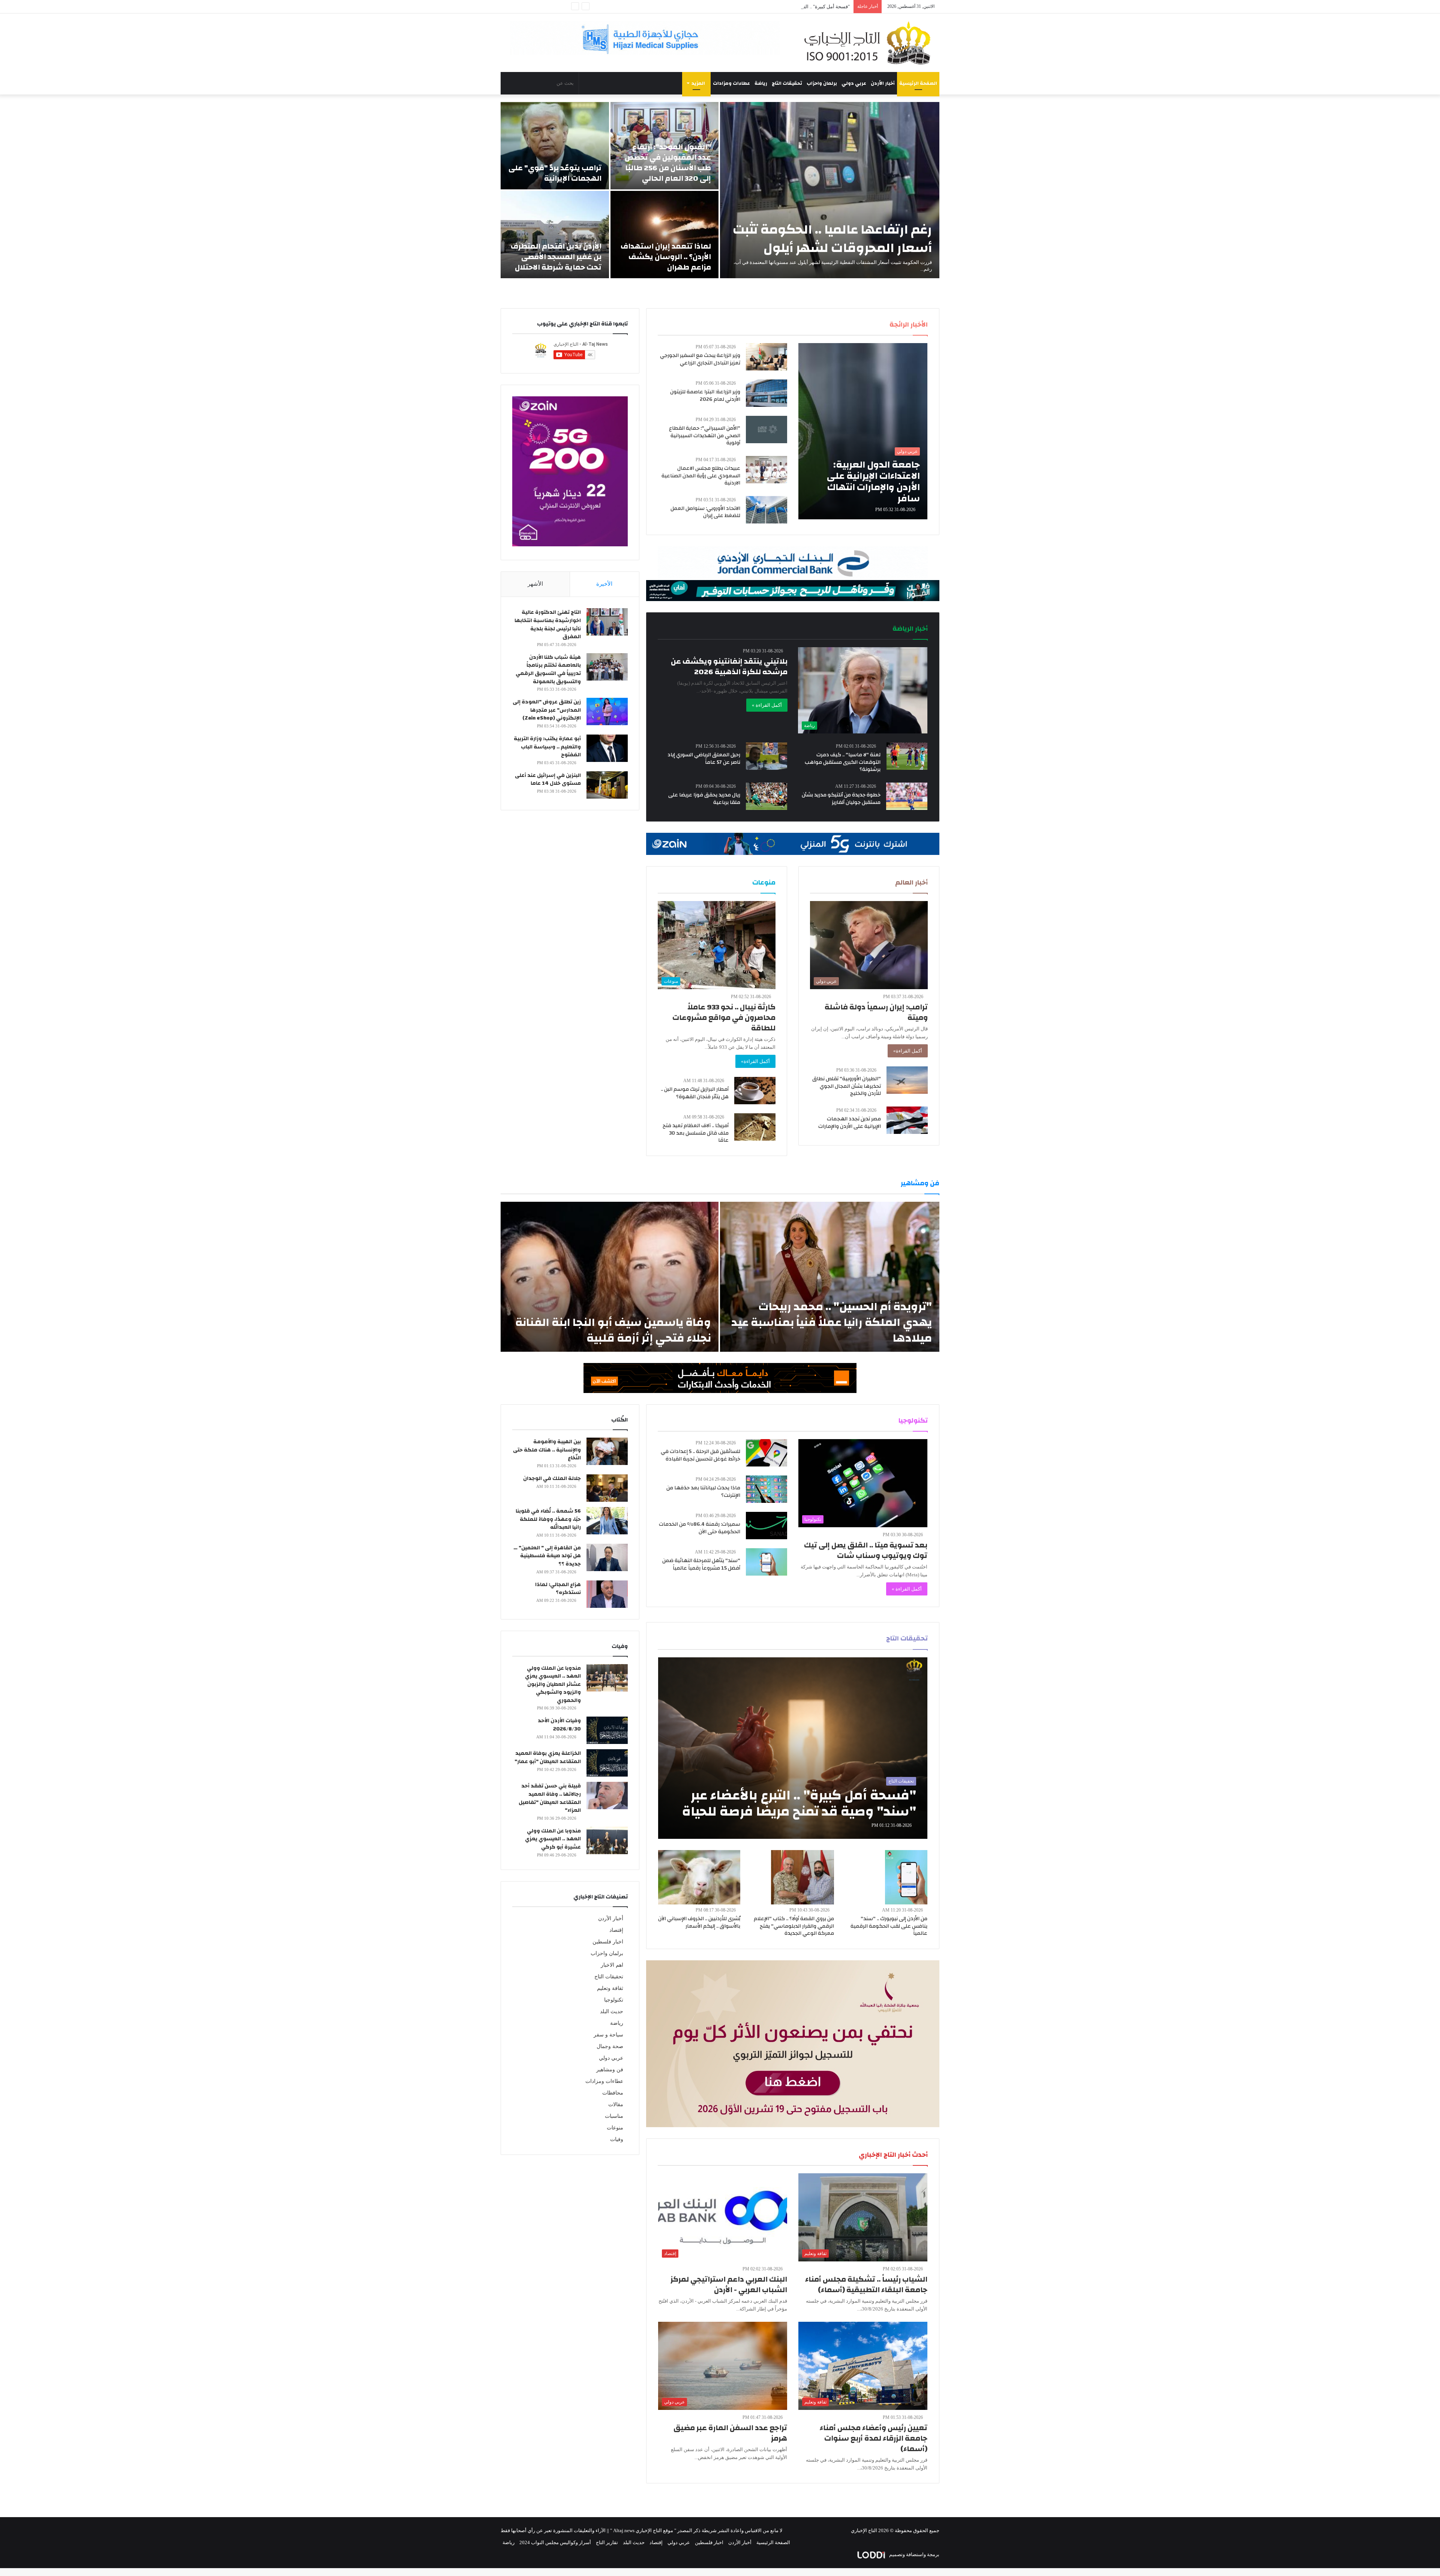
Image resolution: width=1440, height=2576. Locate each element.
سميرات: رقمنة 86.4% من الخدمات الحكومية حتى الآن (700, 1528)
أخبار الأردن (883, 83)
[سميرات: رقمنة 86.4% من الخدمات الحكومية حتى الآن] (766, 1526)
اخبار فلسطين (608, 1942)
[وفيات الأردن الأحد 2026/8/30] (607, 1730)
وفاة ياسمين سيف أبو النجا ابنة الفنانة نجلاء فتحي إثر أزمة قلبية (613, 1330)
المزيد (698, 83)
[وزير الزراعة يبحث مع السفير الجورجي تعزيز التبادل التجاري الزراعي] (766, 357)
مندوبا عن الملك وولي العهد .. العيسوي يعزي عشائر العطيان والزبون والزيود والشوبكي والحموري (553, 1684)
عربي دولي (854, 83)
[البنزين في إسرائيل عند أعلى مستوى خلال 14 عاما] (607, 785)
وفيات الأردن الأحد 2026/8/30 (559, 1725)
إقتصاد (616, 1930)
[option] (720, 190)
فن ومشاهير (610, 2070)
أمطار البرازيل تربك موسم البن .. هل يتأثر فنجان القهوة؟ (695, 1093)
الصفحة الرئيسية (918, 83)
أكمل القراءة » (767, 705)
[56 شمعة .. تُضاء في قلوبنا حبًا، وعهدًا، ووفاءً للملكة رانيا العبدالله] (607, 1521)
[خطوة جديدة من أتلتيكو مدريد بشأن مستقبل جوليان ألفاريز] (907, 796)
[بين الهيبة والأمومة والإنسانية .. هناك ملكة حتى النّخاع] (607, 1451)
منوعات (615, 2128)
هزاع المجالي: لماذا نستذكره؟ (558, 1589)
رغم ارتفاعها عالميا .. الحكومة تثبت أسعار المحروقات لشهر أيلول (832, 239)
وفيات (617, 2139)
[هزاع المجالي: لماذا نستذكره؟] (607, 1594)
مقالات (616, 2104)
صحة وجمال (610, 2046)
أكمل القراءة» (908, 1051)
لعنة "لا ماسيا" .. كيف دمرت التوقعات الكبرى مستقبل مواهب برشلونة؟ (843, 762)
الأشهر (535, 584)
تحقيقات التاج (787, 83)
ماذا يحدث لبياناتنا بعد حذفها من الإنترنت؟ (703, 1492)
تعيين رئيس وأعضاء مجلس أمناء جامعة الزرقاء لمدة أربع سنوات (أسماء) (874, 2438)
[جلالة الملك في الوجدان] (607, 1488)
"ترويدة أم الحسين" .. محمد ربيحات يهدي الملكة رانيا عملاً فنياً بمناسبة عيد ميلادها (832, 1322)
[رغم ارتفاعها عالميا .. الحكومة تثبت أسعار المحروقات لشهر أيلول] (830, 190)
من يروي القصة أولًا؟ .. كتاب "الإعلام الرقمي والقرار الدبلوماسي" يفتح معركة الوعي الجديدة (794, 1926)
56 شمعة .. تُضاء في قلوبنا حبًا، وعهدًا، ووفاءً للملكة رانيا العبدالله (548, 1519)
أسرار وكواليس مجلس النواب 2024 (555, 2542)
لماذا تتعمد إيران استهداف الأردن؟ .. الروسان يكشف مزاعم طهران (666, 257)
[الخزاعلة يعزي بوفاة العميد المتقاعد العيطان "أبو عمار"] (607, 1763)
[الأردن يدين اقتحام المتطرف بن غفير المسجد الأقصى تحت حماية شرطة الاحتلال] (555, 235)
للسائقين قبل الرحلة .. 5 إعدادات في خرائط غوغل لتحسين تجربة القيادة (700, 1455)
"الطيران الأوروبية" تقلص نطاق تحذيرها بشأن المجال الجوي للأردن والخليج (847, 1086)
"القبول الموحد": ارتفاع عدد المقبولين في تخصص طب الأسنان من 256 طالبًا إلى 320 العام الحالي (668, 163)
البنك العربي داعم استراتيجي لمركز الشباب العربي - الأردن (729, 2284)
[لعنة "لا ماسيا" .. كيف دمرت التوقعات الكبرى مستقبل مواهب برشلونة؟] (907, 756)
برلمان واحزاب (822, 83)
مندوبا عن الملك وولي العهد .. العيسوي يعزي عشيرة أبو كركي (553, 1839)
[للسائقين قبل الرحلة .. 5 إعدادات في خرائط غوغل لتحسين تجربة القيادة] (766, 1453)
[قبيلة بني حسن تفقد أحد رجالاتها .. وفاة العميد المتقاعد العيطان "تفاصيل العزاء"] (607, 1796)
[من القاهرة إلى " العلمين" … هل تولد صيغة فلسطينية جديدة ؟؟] (607, 1557)
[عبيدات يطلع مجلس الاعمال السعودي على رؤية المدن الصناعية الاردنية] (766, 470)
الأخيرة (604, 584)
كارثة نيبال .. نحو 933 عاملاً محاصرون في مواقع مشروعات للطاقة (724, 1017)
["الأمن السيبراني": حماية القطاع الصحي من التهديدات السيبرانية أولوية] (766, 430)
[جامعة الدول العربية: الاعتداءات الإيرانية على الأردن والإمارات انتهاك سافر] (863, 431)
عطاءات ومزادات (731, 83)
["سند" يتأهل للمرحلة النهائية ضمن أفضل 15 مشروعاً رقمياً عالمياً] (766, 1562)
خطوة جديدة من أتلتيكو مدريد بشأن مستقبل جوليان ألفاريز (841, 799)
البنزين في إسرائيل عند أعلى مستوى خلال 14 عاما (548, 780)
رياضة (761, 83)
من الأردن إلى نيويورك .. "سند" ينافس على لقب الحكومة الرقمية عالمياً (889, 1926)
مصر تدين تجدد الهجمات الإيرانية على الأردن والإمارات (850, 1123)
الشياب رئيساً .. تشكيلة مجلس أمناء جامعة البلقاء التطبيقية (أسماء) (866, 2284)
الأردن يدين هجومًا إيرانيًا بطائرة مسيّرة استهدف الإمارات (792, 7)
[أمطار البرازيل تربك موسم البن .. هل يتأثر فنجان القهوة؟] (755, 1091)
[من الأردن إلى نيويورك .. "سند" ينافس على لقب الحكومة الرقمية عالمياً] (906, 1877)
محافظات (613, 2093)
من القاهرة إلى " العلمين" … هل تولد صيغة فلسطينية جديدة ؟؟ (547, 1556)
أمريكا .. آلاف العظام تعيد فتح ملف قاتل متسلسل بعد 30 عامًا (696, 1133)
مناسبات (614, 2116)
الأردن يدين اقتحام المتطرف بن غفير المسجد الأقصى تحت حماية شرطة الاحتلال (556, 257)
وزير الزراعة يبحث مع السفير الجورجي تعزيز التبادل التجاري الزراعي (700, 359)
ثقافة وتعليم (610, 1988)
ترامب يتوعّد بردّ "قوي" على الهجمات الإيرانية (555, 173)
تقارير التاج (607, 2542)
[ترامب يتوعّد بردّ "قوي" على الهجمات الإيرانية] (555, 146)
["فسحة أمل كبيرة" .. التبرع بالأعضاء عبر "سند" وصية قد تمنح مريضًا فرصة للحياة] (793, 1748)
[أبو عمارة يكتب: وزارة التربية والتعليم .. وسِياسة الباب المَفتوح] (607, 748)
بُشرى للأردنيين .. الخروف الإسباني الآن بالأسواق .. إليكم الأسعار (699, 1922)
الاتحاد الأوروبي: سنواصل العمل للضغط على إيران (705, 512)
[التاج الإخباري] (870, 43)
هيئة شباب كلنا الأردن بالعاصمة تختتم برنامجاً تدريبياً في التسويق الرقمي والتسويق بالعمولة (548, 669)
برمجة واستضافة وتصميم (914, 2554)
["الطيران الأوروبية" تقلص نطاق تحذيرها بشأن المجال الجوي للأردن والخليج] (907, 1080)
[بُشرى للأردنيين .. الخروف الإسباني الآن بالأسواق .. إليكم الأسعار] (699, 1877)
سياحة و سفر (608, 2035)
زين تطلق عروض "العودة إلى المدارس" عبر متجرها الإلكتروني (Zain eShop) (547, 710)
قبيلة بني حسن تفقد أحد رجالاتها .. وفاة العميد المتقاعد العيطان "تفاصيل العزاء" (550, 1798)
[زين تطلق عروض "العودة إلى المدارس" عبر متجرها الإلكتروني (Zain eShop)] (607, 711)
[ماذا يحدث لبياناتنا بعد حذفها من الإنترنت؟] (766, 1489)
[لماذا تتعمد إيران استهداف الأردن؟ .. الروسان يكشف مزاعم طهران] (665, 235)
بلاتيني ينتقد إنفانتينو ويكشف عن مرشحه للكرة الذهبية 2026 (729, 666)
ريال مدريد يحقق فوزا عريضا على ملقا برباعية (704, 799)
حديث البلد (612, 2011)
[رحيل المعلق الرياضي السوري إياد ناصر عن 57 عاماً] (766, 756)
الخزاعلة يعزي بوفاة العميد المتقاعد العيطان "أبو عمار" (548, 1757)
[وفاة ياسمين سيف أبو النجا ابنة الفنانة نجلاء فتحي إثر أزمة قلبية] (610, 1277)
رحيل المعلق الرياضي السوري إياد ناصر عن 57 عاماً (704, 759)
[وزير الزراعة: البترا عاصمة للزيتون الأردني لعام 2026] (766, 393)
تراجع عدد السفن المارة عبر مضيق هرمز (730, 2433)
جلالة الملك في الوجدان (552, 1478)
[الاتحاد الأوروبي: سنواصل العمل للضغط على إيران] (766, 510)
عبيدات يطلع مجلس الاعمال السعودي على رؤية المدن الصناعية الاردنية (701, 476)
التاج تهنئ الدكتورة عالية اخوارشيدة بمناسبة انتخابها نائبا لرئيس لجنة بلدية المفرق (548, 625)
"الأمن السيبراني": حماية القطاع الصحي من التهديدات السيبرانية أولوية (705, 436)
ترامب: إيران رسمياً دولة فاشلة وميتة (876, 1012)
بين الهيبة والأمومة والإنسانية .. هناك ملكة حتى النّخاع (547, 1450)
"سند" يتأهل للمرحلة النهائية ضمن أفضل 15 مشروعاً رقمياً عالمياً (701, 1564)
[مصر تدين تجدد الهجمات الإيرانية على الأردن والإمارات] (907, 1120)
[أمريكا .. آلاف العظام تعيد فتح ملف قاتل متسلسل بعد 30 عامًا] (755, 1127)
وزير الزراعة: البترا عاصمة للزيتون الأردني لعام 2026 (705, 396)
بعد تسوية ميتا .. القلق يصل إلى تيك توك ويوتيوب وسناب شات (866, 1550)
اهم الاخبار (612, 1965)
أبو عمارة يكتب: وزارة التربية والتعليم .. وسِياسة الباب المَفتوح (547, 747)
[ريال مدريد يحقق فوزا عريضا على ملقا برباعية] (766, 796)
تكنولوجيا (614, 2000)
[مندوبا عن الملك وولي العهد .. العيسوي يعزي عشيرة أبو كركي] (607, 1841)
